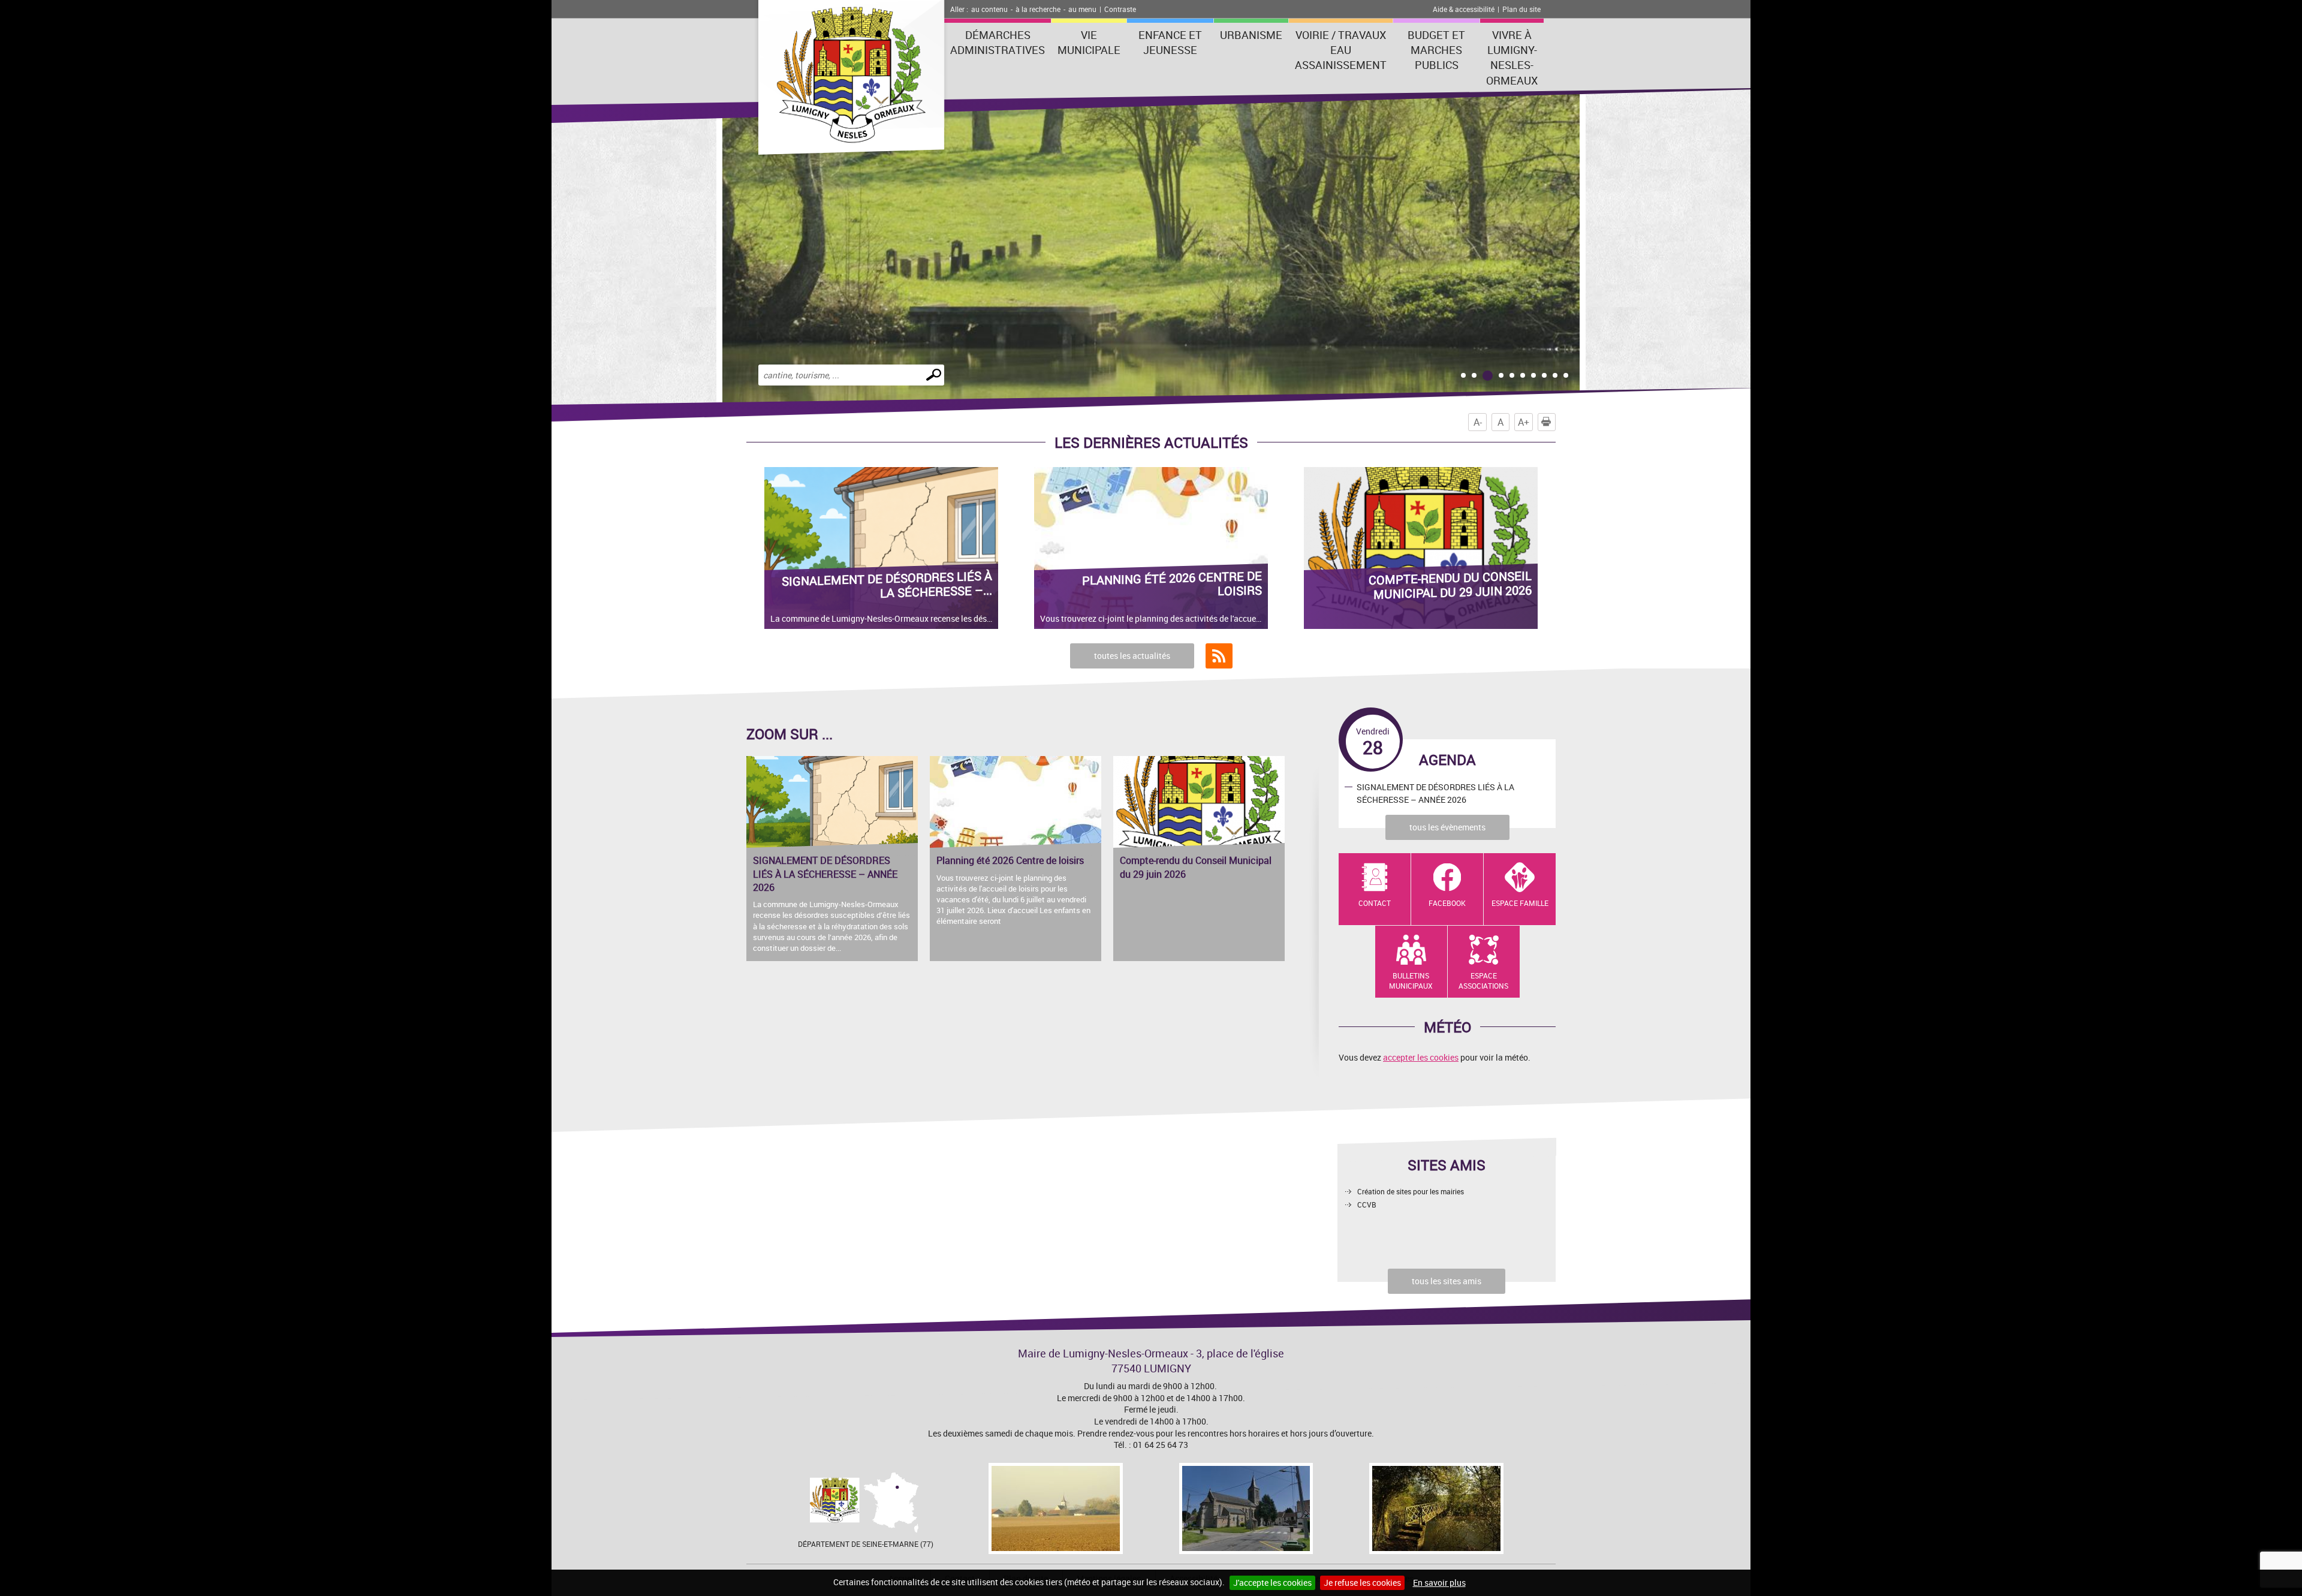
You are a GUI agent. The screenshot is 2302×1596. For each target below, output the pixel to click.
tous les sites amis (1447, 1281)
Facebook (1447, 903)
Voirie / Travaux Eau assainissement (1341, 50)
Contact (1375, 903)
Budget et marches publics (1436, 50)
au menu (1082, 9)
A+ (1524, 422)
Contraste (1120, 9)
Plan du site (1521, 9)
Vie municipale (1089, 42)
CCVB (1367, 1204)
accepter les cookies (1421, 1057)
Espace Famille (1520, 903)
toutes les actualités (1132, 656)
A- (1478, 422)
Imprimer (1555, 422)
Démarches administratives (998, 42)
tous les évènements (1447, 827)
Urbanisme (1251, 35)
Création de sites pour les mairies (1411, 1191)
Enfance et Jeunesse (1170, 42)
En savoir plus (1439, 1583)
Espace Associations (1483, 981)
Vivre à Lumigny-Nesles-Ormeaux (1512, 58)
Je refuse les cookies (1362, 1583)
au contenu (989, 9)
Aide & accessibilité (1464, 9)
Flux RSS (1219, 656)
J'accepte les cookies (1272, 1583)
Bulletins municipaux (1411, 981)
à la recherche (1038, 9)
